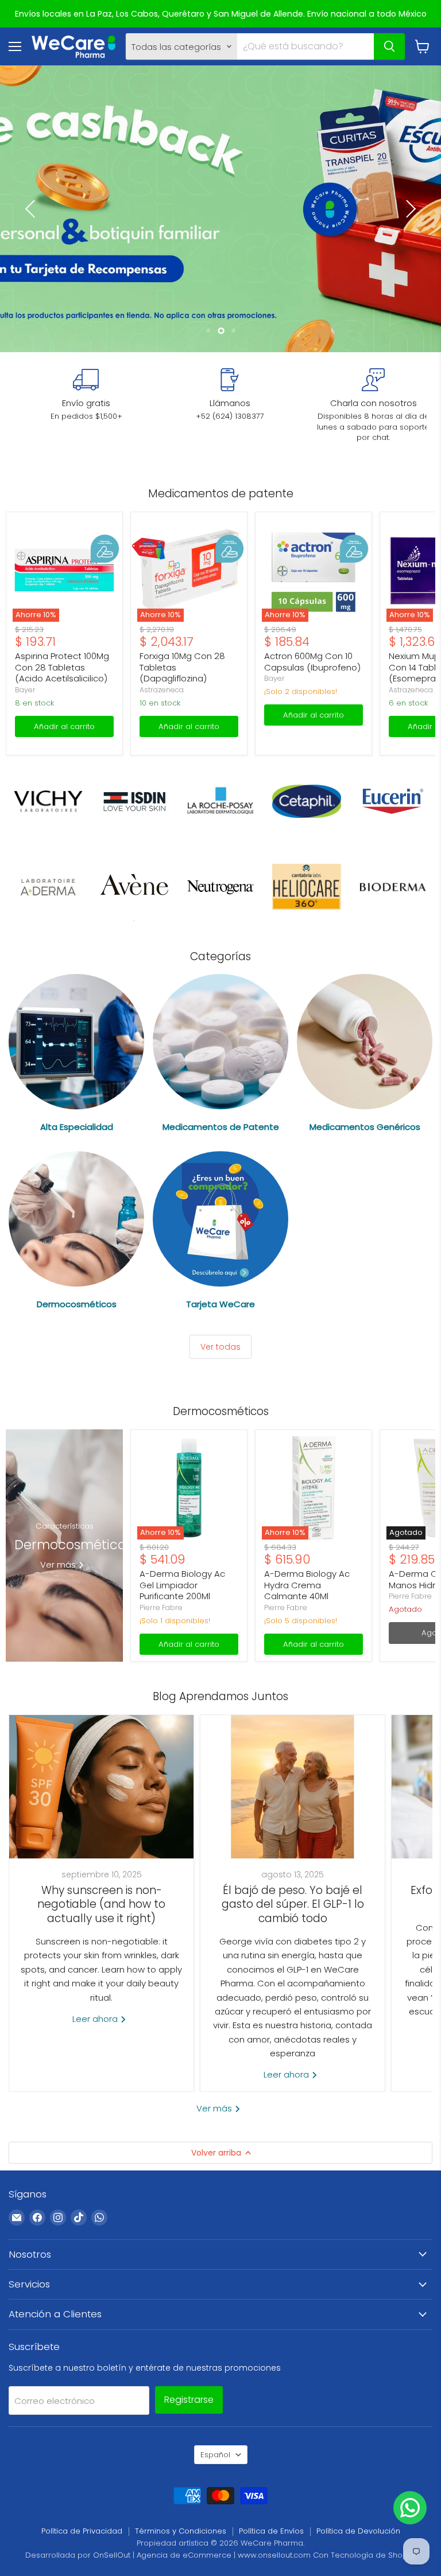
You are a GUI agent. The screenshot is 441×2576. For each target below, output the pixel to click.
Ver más (215, 2108)
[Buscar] (389, 46)
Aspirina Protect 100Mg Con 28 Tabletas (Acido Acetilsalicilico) (62, 667)
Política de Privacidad (82, 2531)
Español (215, 2455)
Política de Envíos (271, 2531)
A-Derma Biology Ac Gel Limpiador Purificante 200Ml (182, 1585)
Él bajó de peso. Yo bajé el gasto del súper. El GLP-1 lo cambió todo (293, 1904)
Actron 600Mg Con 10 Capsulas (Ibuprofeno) (312, 662)
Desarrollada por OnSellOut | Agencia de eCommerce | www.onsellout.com (168, 2555)
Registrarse (189, 2400)
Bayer (25, 690)
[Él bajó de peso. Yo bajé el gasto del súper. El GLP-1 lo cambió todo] (293, 1787)
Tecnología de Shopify (373, 2555)
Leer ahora (96, 2019)
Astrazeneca (162, 690)
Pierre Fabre (161, 1607)
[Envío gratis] (86, 395)
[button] (32, 209)
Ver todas (220, 1347)
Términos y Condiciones (181, 2531)
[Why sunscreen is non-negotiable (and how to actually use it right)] (101, 1787)
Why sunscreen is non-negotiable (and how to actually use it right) (101, 1904)
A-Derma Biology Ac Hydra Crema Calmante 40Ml (307, 1585)
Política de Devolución (358, 2531)
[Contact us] (410, 2508)
